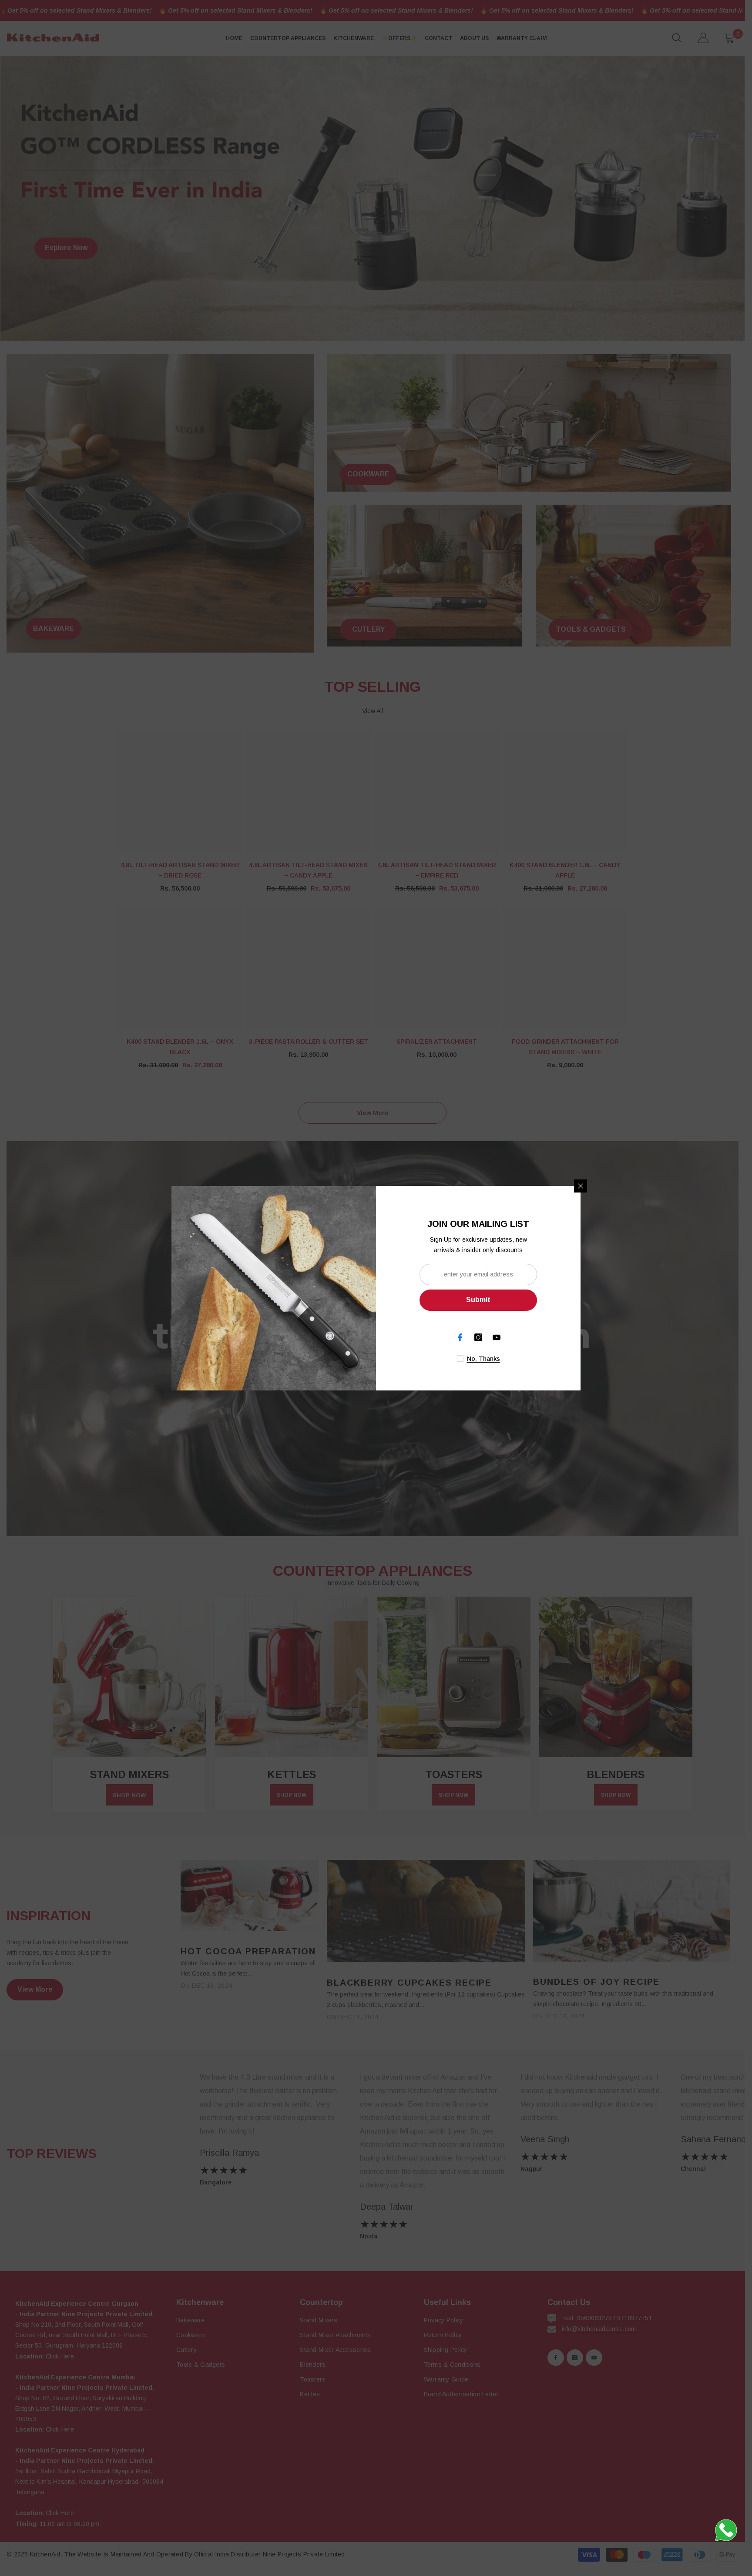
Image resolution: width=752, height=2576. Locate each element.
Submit (478, 1300)
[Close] (581, 1186)
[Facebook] (460, 1337)
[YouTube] (497, 1337)
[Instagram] (478, 1337)
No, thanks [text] (483, 1359)
